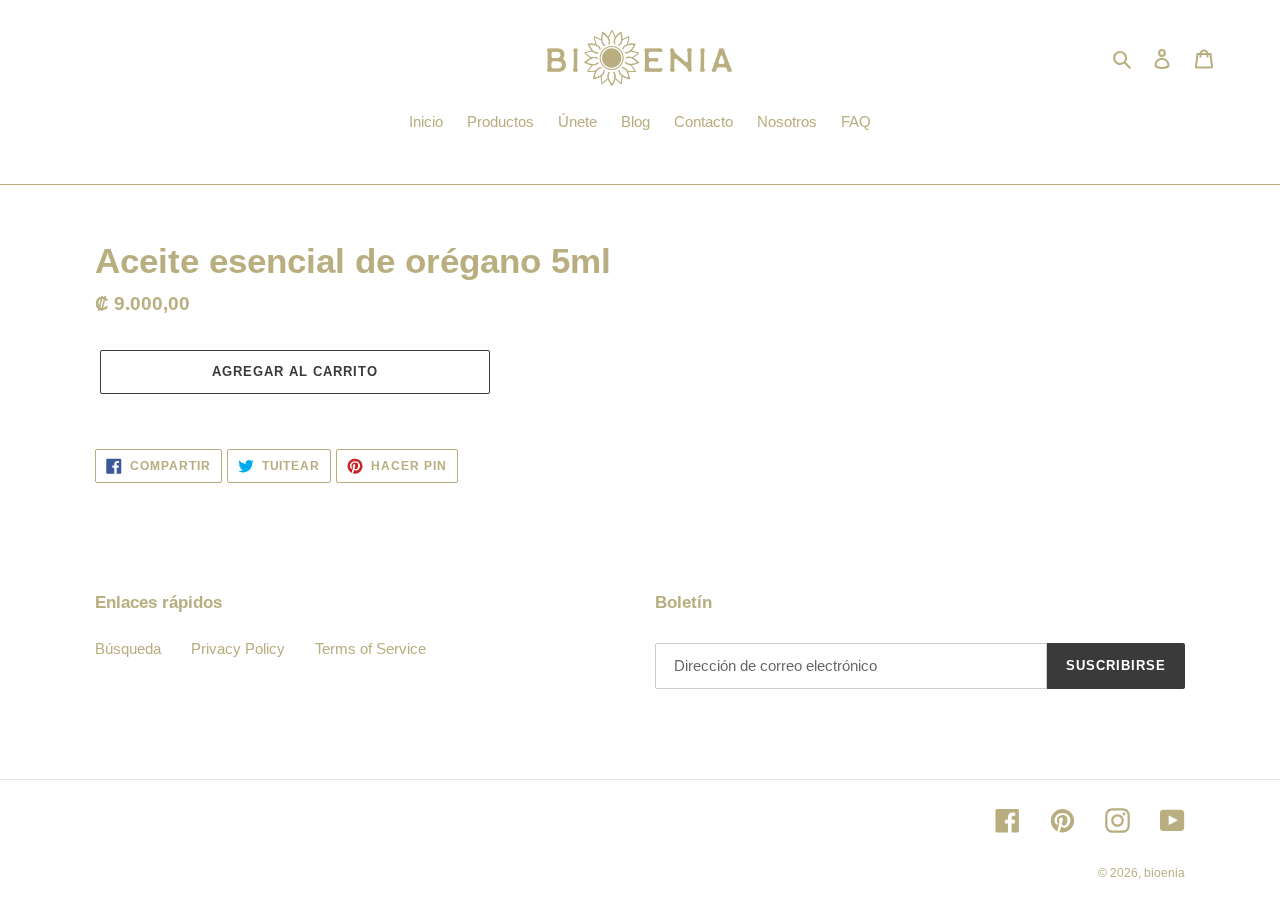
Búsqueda (128, 648)
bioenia (1164, 873)
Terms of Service (370, 648)
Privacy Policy (238, 648)
